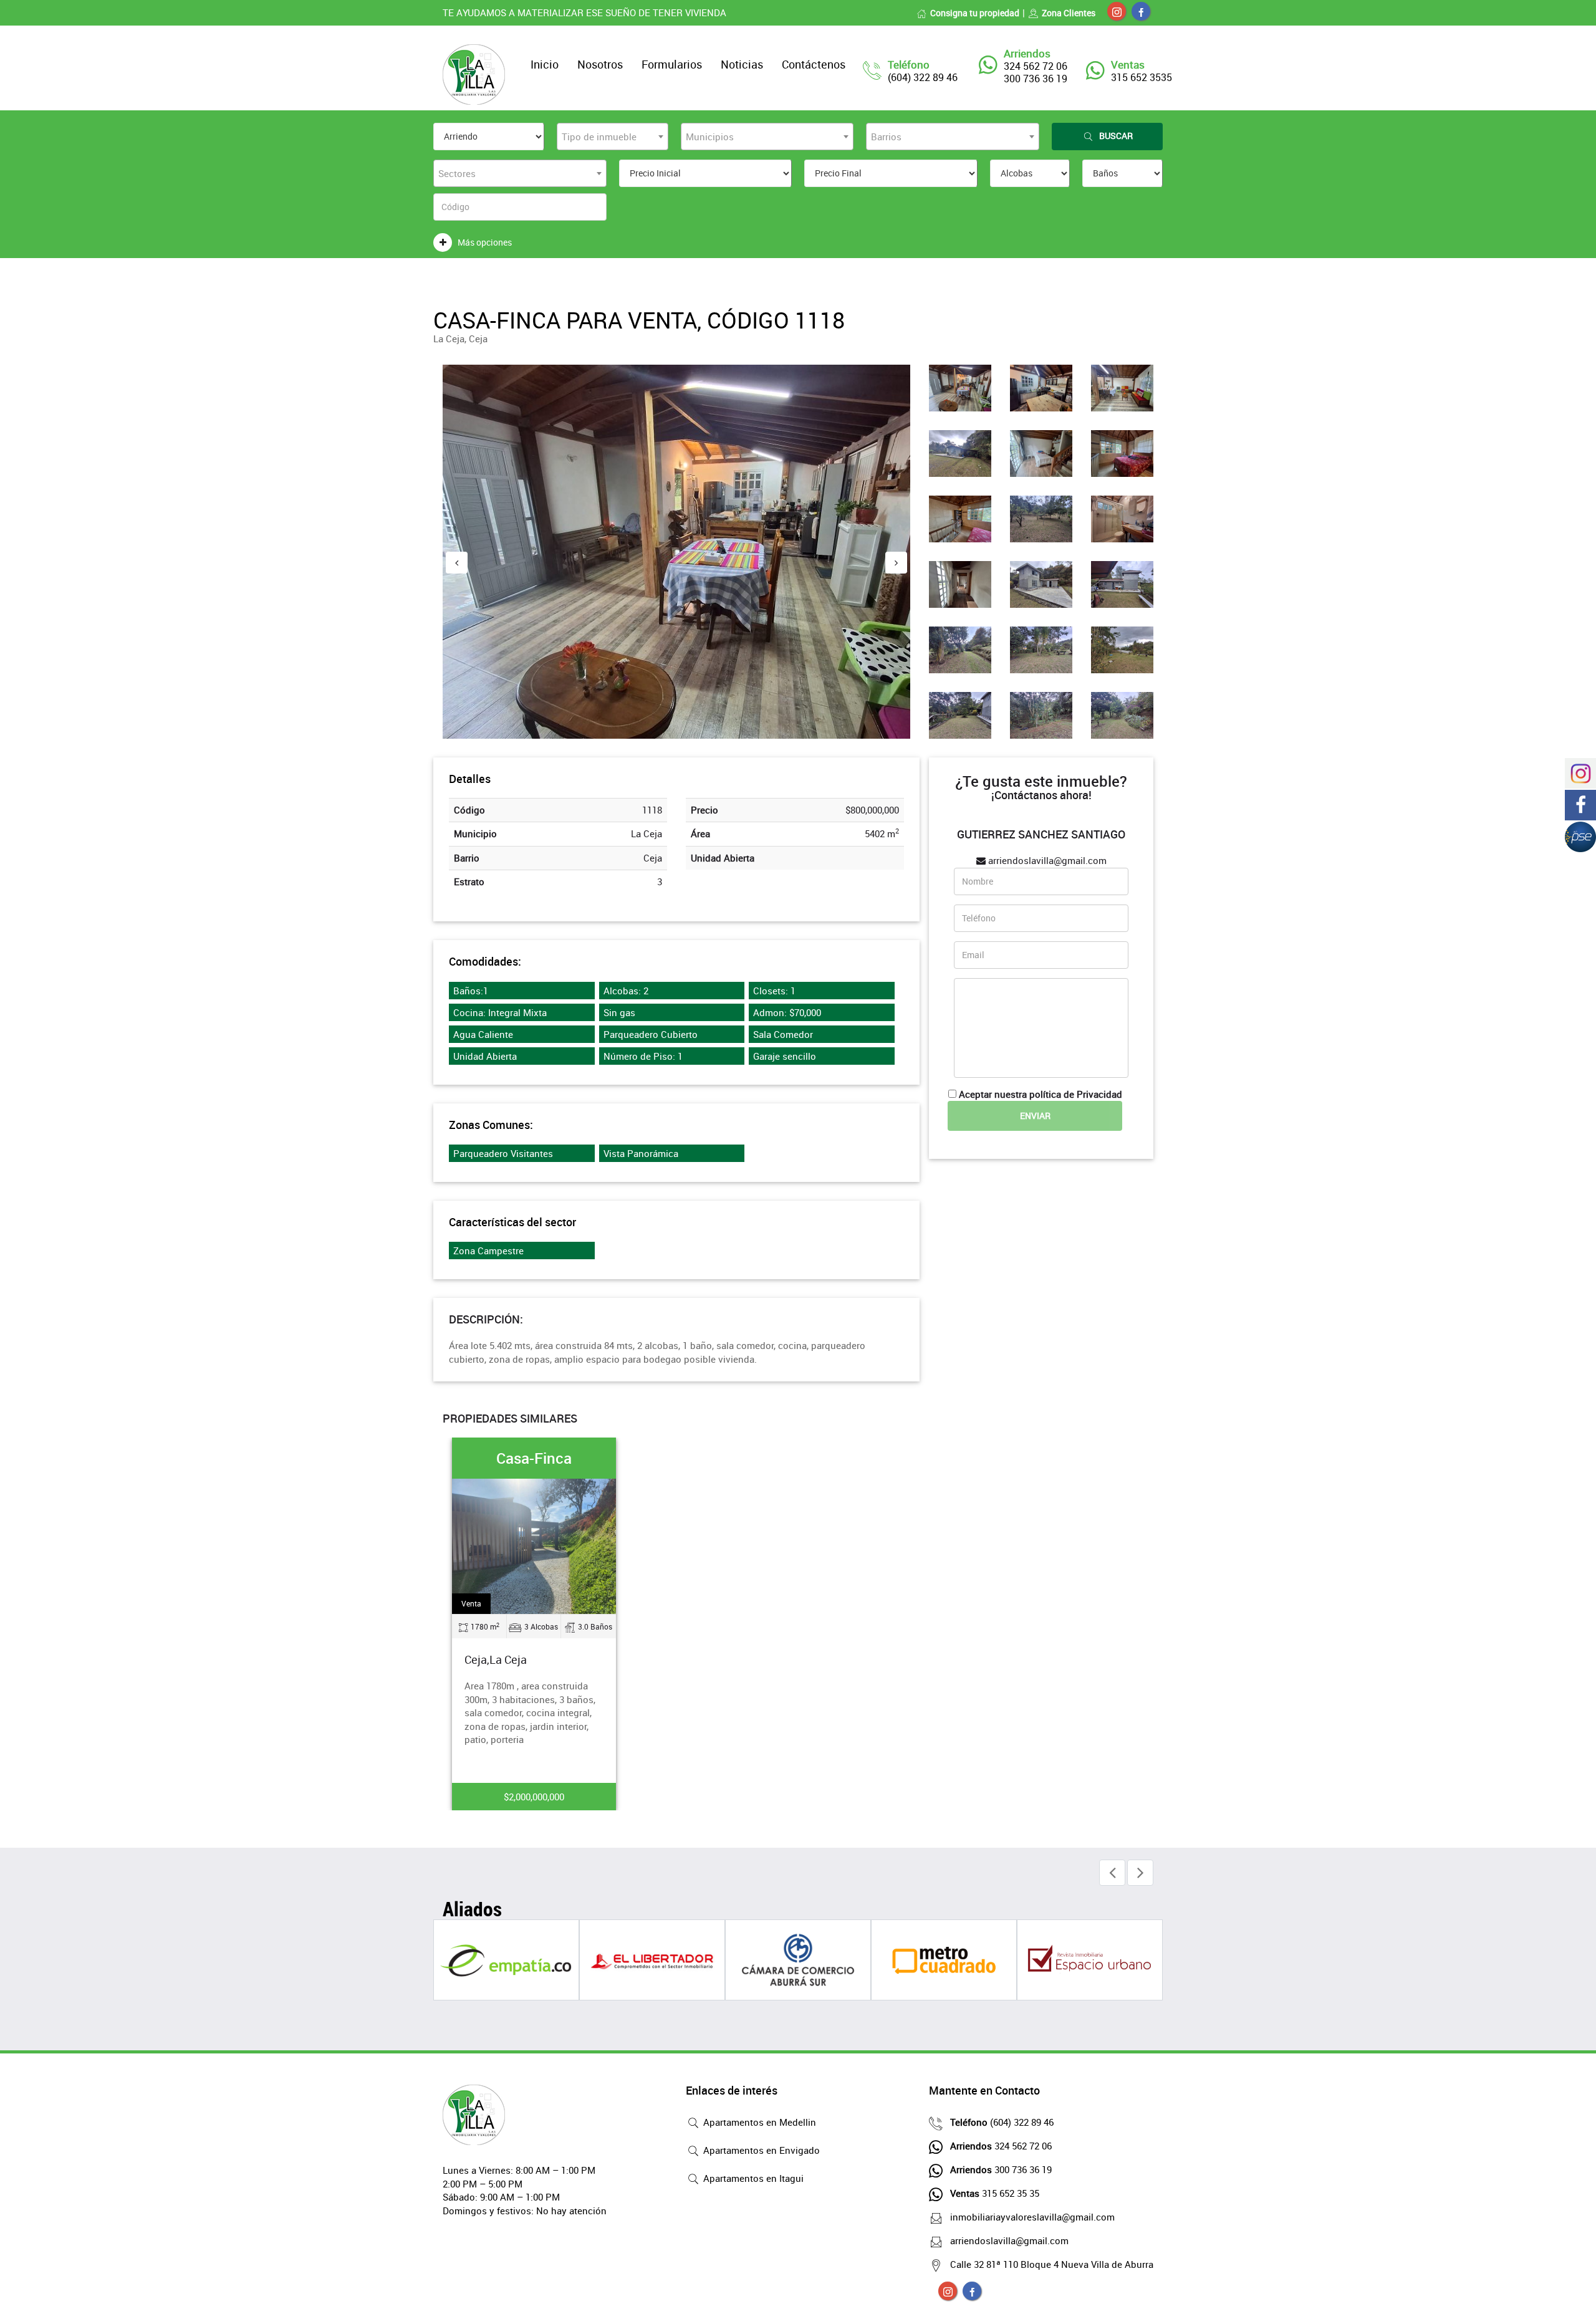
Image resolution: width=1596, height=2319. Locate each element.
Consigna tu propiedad (975, 13)
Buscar (1116, 136)
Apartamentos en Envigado (760, 2150)
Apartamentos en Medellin (758, 2122)
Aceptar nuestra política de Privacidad (1041, 1094)
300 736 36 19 (1001, 2169)
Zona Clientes (1069, 13)
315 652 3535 (1142, 77)
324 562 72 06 (1001, 2146)
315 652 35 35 (995, 2193)
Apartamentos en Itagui (752, 2178)
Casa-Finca (534, 1458)
